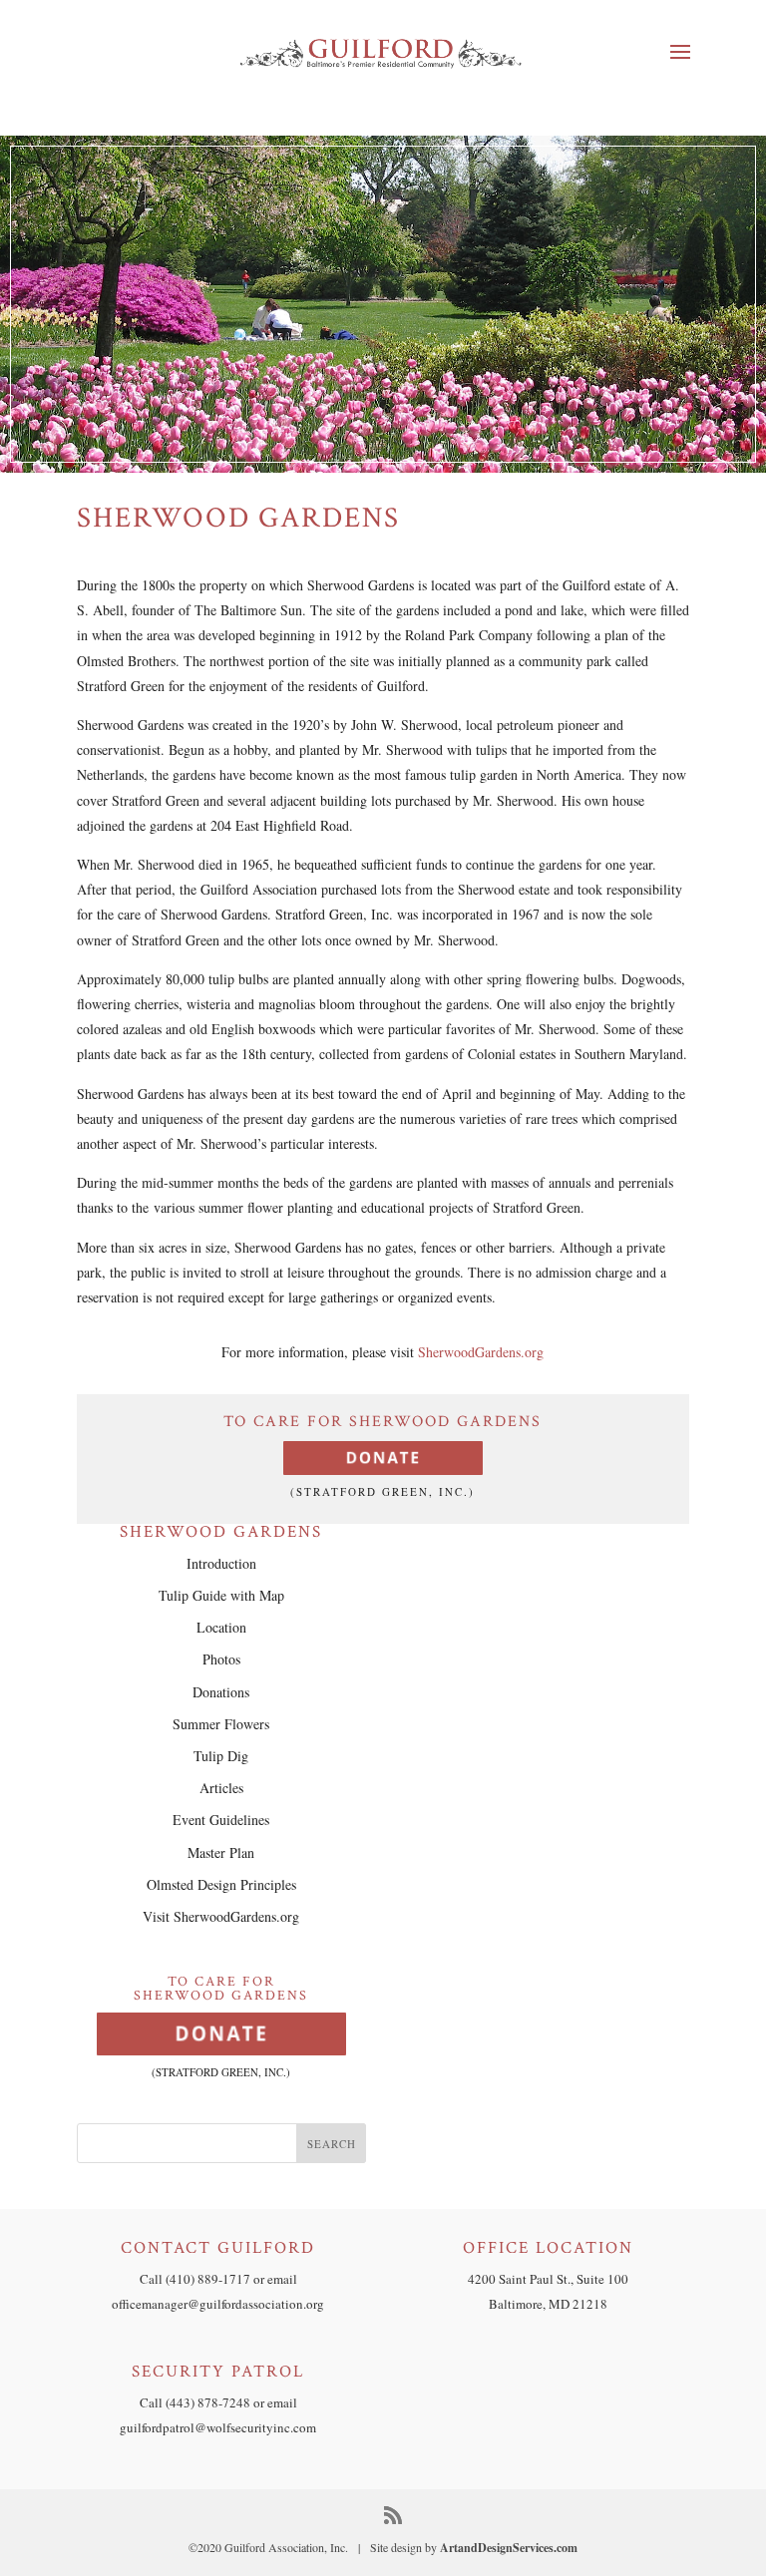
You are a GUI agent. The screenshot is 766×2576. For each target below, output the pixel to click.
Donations (221, 1692)
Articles (221, 1788)
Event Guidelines (221, 1820)
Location (221, 1627)
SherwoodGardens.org (481, 1352)
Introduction (221, 1563)
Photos (221, 1659)
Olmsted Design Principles (221, 1884)
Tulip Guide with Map (221, 1595)
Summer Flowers (221, 1724)
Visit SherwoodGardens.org (221, 1916)
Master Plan (221, 1852)
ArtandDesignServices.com (509, 2548)
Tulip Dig (221, 1756)
